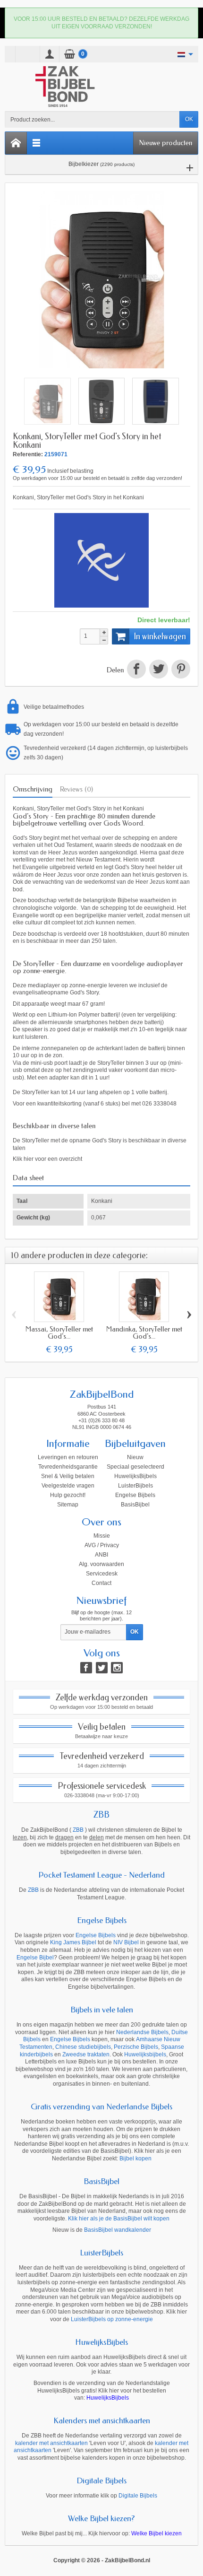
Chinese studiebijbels (83, 2047)
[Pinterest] (180, 670)
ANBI (101, 1555)
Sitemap (68, 1505)
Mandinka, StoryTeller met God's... (144, 1333)
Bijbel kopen (135, 2158)
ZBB (101, 1815)
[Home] (16, 143)
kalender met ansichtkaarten (51, 2443)
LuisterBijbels (135, 1486)
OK (189, 119)
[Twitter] (102, 1668)
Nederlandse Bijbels (142, 2032)
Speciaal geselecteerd (135, 1467)
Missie (102, 1536)
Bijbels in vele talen (102, 2010)
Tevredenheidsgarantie (68, 1467)
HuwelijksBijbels (135, 1476)
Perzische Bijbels (136, 2047)
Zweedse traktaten (86, 2054)
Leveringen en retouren (68, 1457)
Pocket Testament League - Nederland (101, 1875)
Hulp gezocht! (68, 1495)
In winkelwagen (160, 636)
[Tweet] (158, 670)
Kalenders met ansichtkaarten (102, 2420)
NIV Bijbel (126, 1942)
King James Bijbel (73, 1942)
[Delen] (136, 670)
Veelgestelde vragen (68, 1486)
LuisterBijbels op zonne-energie (112, 2319)
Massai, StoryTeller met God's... (59, 1333)
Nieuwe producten (166, 143)
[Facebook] (86, 1668)
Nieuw (135, 1457)
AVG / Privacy (102, 1545)
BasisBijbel (135, 1505)
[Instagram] (117, 1668)
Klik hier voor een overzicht (47, 1159)
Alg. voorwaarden (101, 1564)
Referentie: (28, 454)
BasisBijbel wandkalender (118, 2230)
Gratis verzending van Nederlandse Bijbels (101, 2106)
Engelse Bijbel (35, 1958)
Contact (101, 1583)
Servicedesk (102, 1574)
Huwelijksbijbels (145, 2054)
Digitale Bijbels (101, 2480)
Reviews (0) (76, 789)
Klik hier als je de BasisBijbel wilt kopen (119, 2219)
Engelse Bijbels (135, 1495)
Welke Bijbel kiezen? (101, 2518)
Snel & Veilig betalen (68, 1476)
